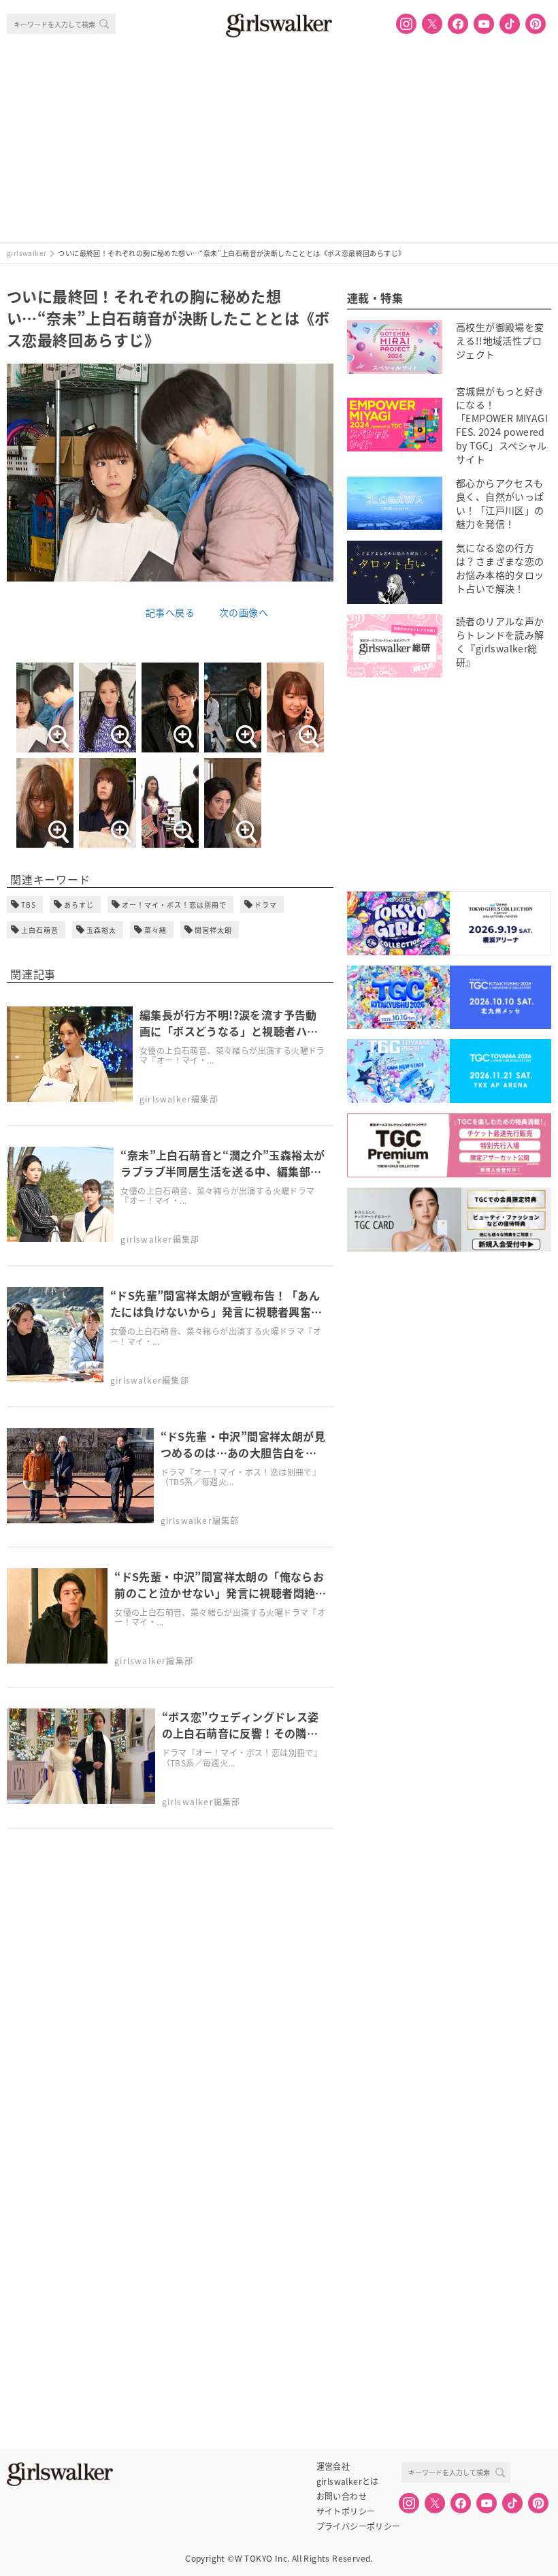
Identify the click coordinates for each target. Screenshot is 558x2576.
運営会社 (333, 2466)
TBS (29, 905)
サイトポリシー (346, 2511)
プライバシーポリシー (359, 2526)
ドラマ (266, 905)
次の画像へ (244, 612)
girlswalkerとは (348, 2481)
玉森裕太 (101, 930)
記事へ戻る (170, 612)
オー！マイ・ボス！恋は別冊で (174, 905)
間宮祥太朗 (213, 930)
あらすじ (79, 905)
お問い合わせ (342, 2496)
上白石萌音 (40, 930)
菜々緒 (155, 930)
